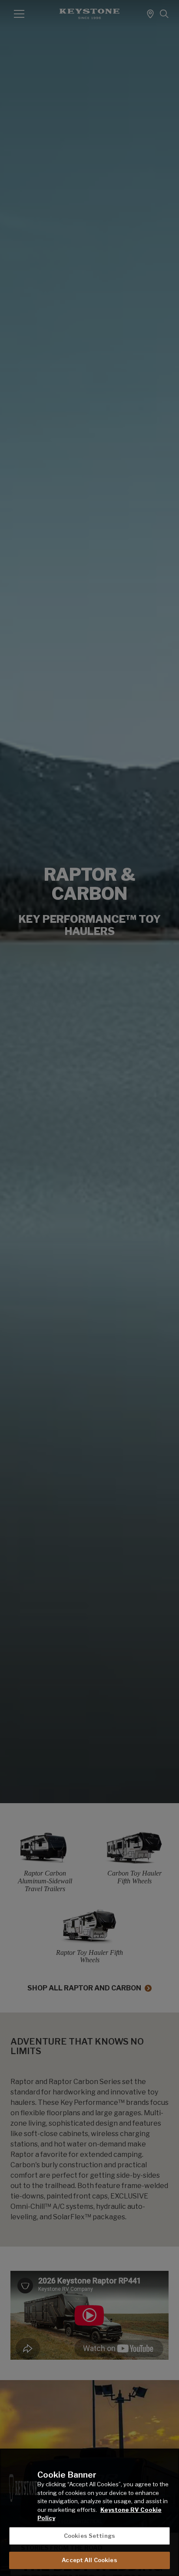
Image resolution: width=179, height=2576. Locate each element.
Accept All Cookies (89, 2560)
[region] (89, 2512)
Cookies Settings (89, 2536)
